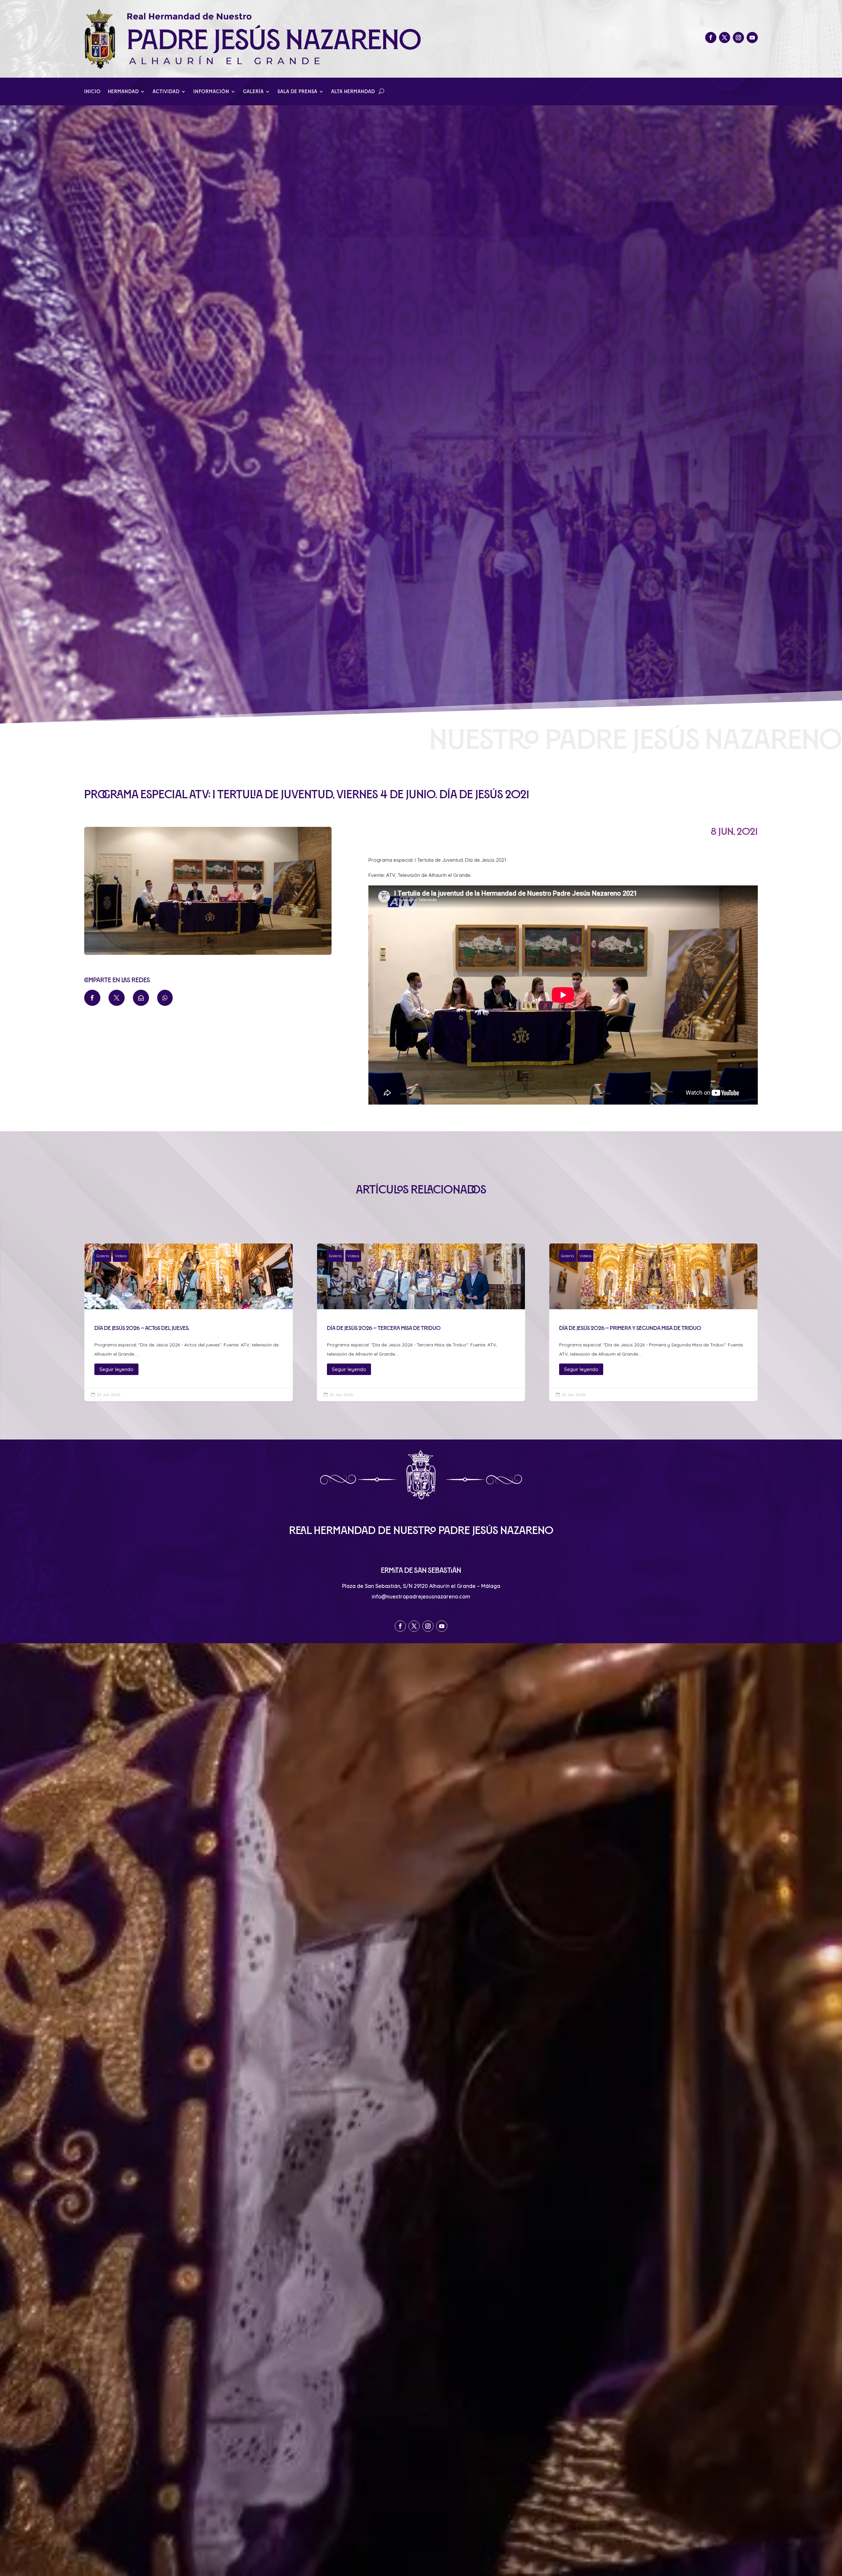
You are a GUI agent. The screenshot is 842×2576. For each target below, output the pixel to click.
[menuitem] (92, 998)
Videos (121, 1256)
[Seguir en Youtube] (752, 38)
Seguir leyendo (116, 1369)
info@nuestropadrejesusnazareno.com (421, 1596)
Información (211, 92)
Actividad (166, 92)
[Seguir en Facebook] (711, 38)
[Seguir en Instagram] (738, 38)
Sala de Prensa (297, 92)
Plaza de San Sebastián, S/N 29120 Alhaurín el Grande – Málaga (421, 1586)
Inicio (92, 92)
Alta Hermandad (353, 92)
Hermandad (123, 92)
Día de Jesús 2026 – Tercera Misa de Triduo (421, 1322)
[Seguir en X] (725, 38)
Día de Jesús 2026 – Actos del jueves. (189, 1322)
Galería (253, 92)
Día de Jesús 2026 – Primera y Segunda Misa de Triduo (653, 1322)
